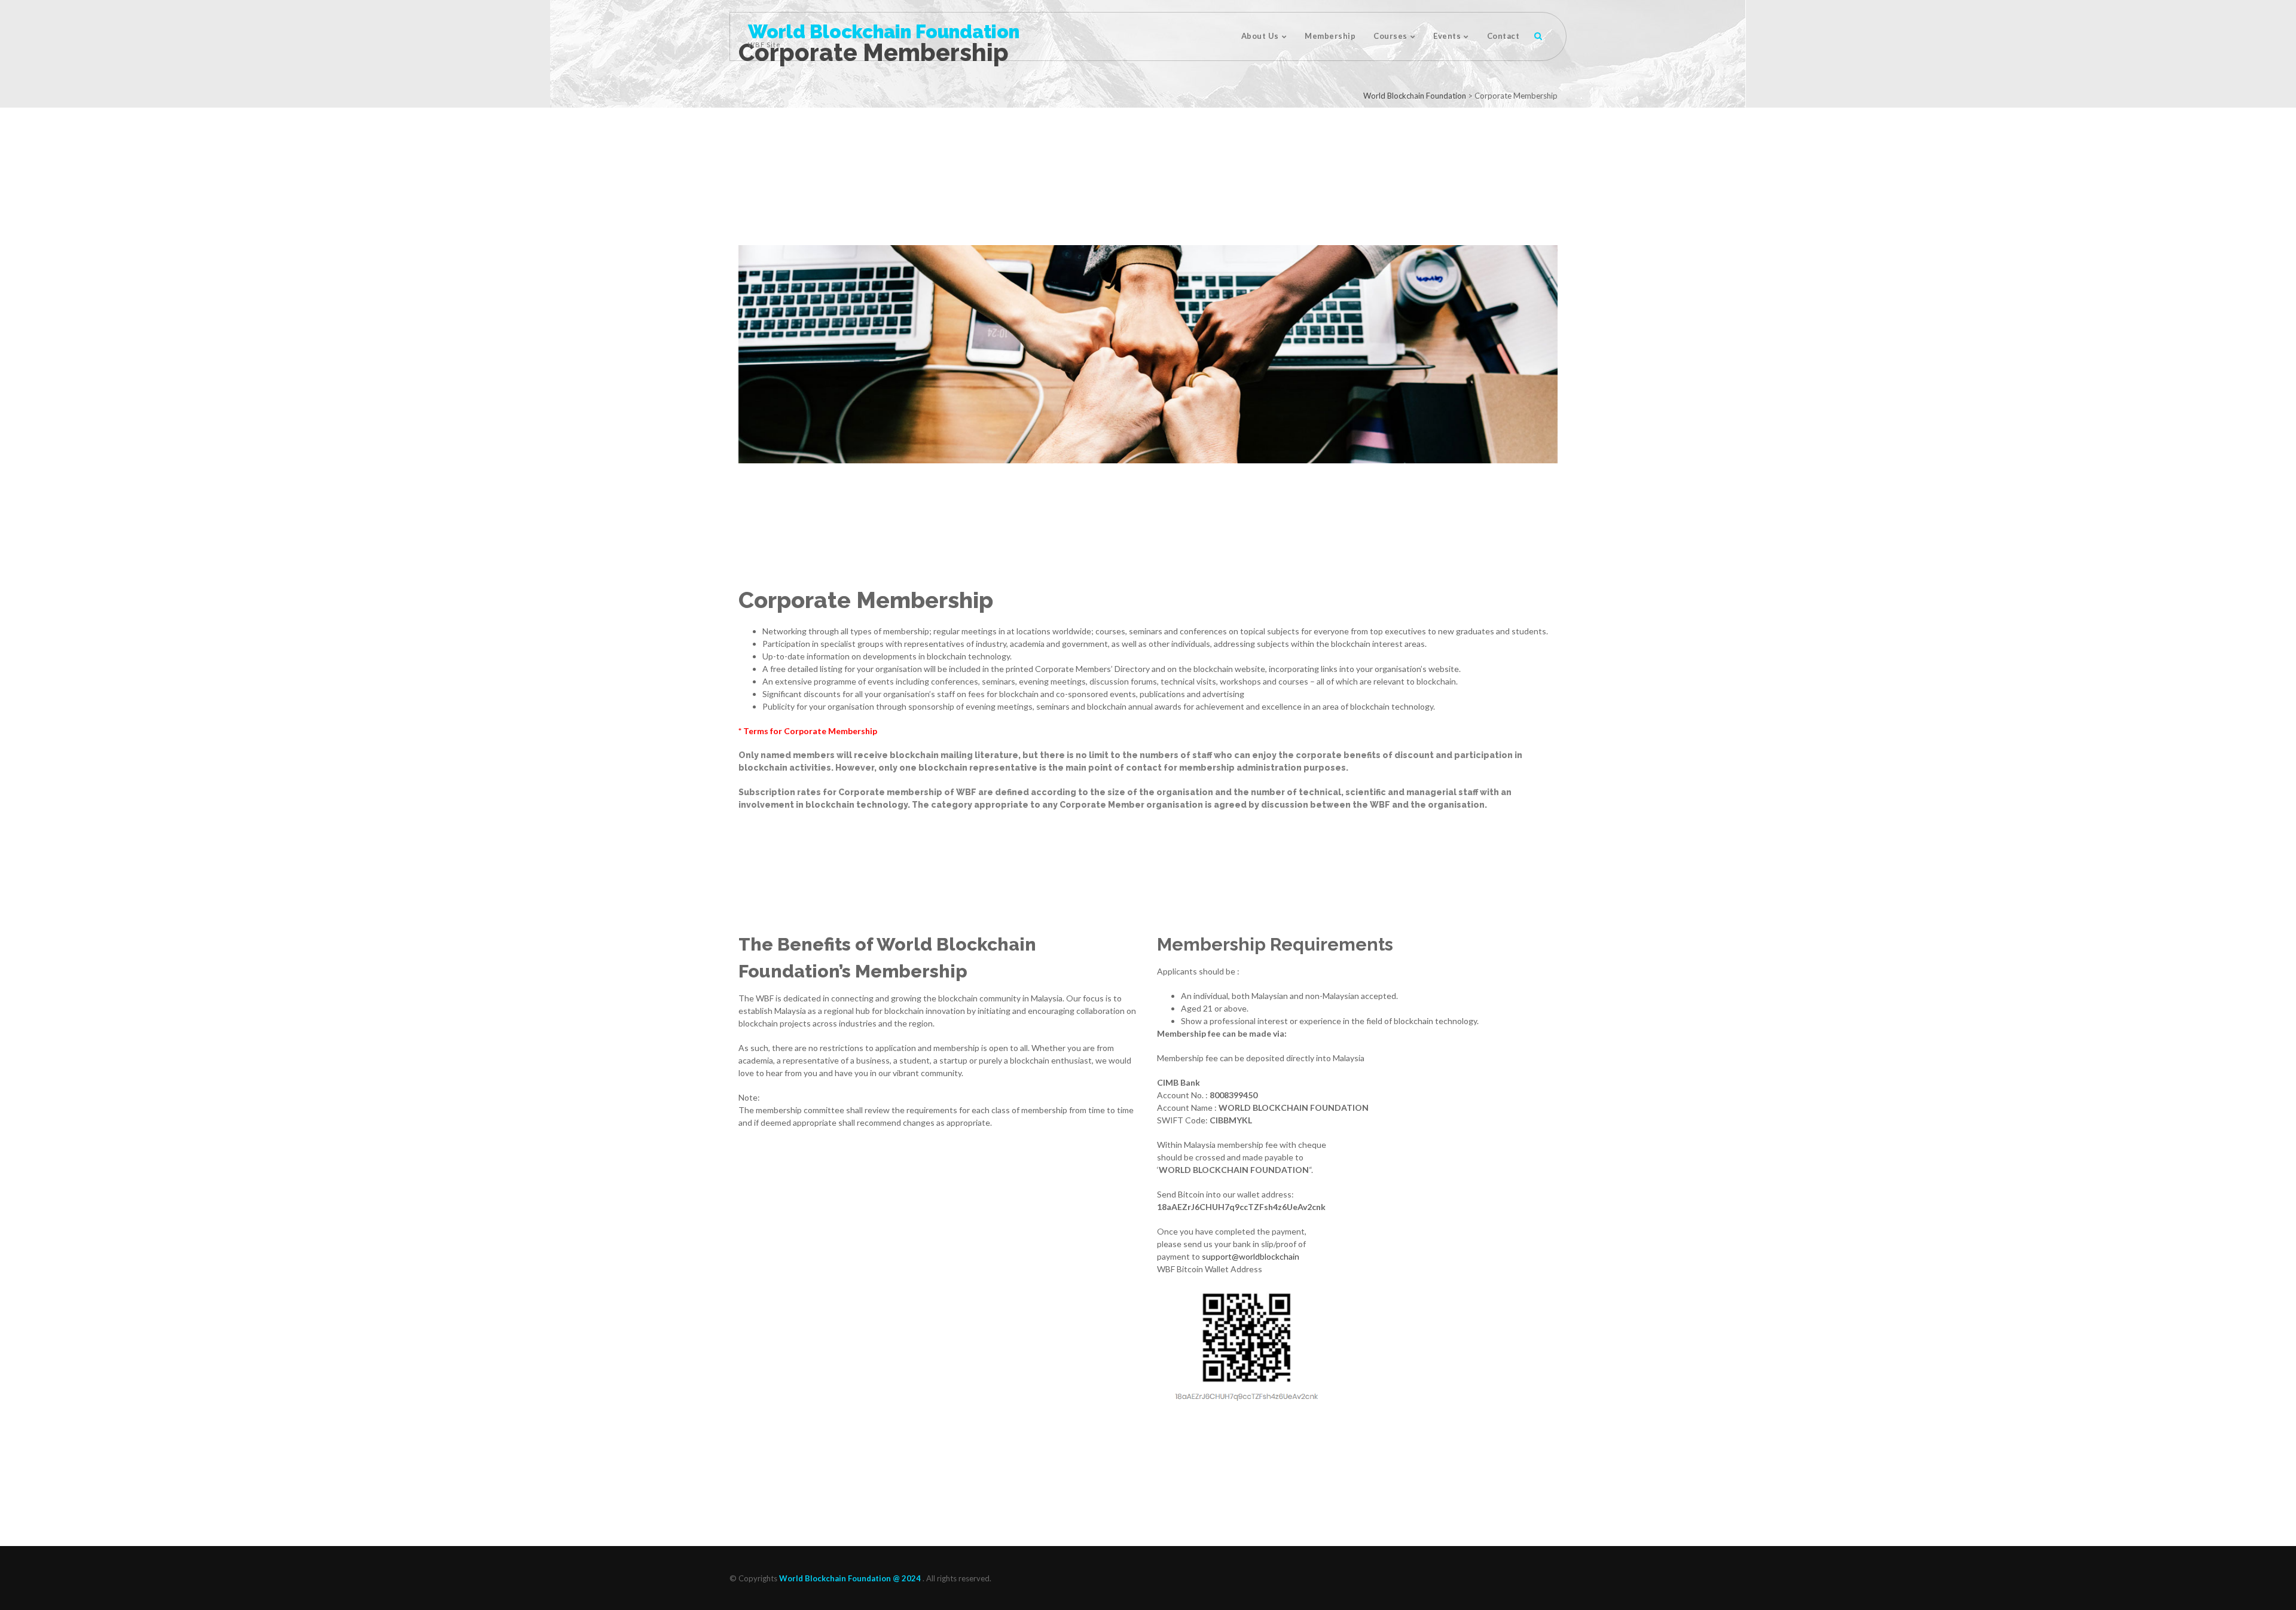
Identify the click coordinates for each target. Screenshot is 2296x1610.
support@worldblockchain (1251, 1256)
